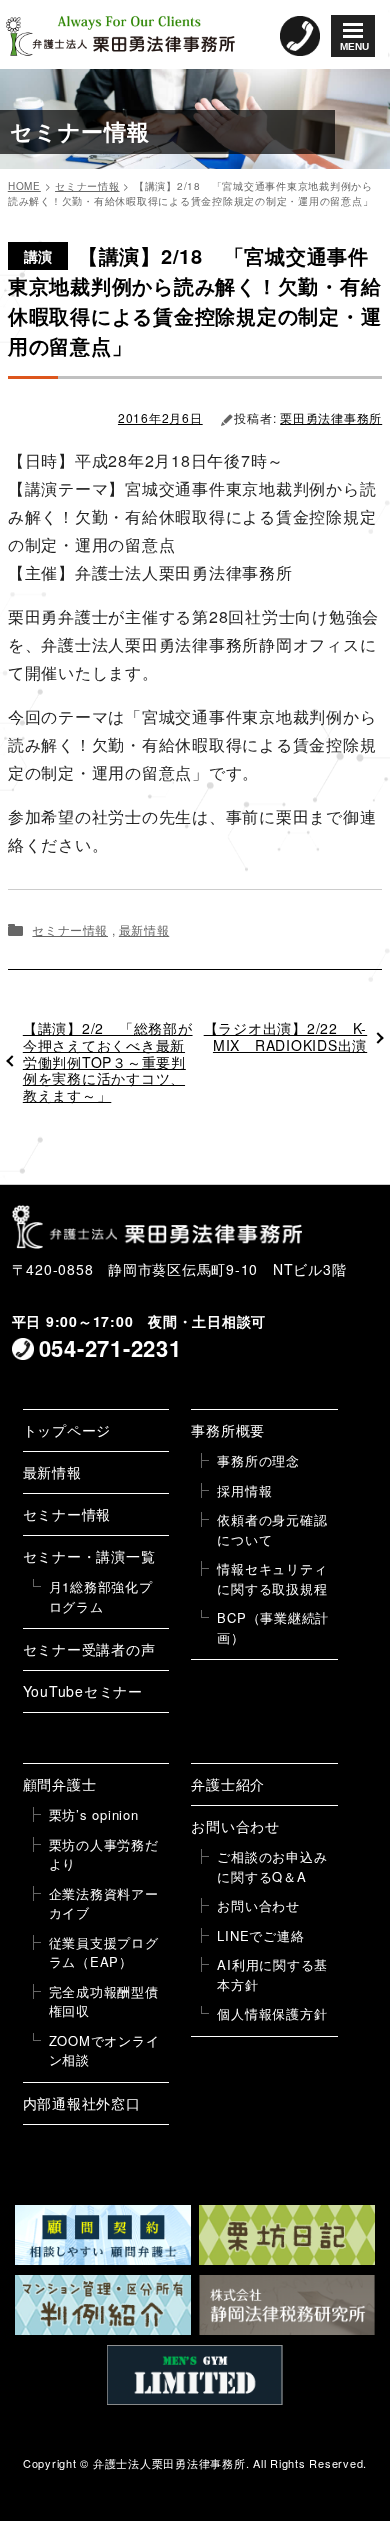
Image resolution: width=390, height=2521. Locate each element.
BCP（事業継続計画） (273, 1627)
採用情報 (244, 1490)
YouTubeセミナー (83, 1691)
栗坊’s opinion (94, 1814)
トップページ (67, 1430)
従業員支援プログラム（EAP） (104, 1952)
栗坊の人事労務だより (104, 1854)
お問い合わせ (235, 1826)
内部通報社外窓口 (82, 2103)
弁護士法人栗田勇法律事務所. (171, 2463)
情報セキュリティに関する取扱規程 (272, 1578)
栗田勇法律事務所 (331, 417)
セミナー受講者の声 (89, 1649)
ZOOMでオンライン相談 (104, 2050)
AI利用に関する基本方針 (272, 1974)
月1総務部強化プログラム (101, 1596)
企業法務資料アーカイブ (104, 1903)
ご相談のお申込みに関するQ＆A (272, 1866)
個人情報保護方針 (272, 2013)
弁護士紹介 (228, 1784)
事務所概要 (228, 1430)
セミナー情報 (70, 929)
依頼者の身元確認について (272, 1529)
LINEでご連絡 (260, 1935)
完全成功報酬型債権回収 (104, 2001)
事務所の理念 (258, 1460)
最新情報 (144, 929)
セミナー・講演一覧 (89, 1556)
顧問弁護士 (60, 1784)
